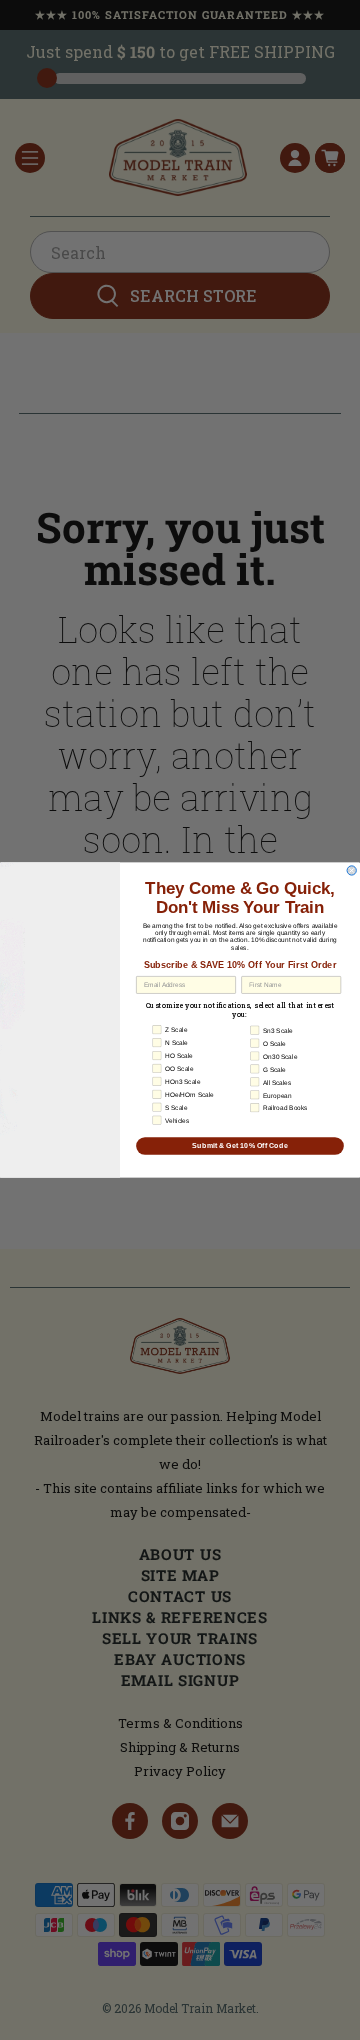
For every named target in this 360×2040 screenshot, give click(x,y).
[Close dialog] (351, 870)
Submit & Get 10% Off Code (240, 1146)
